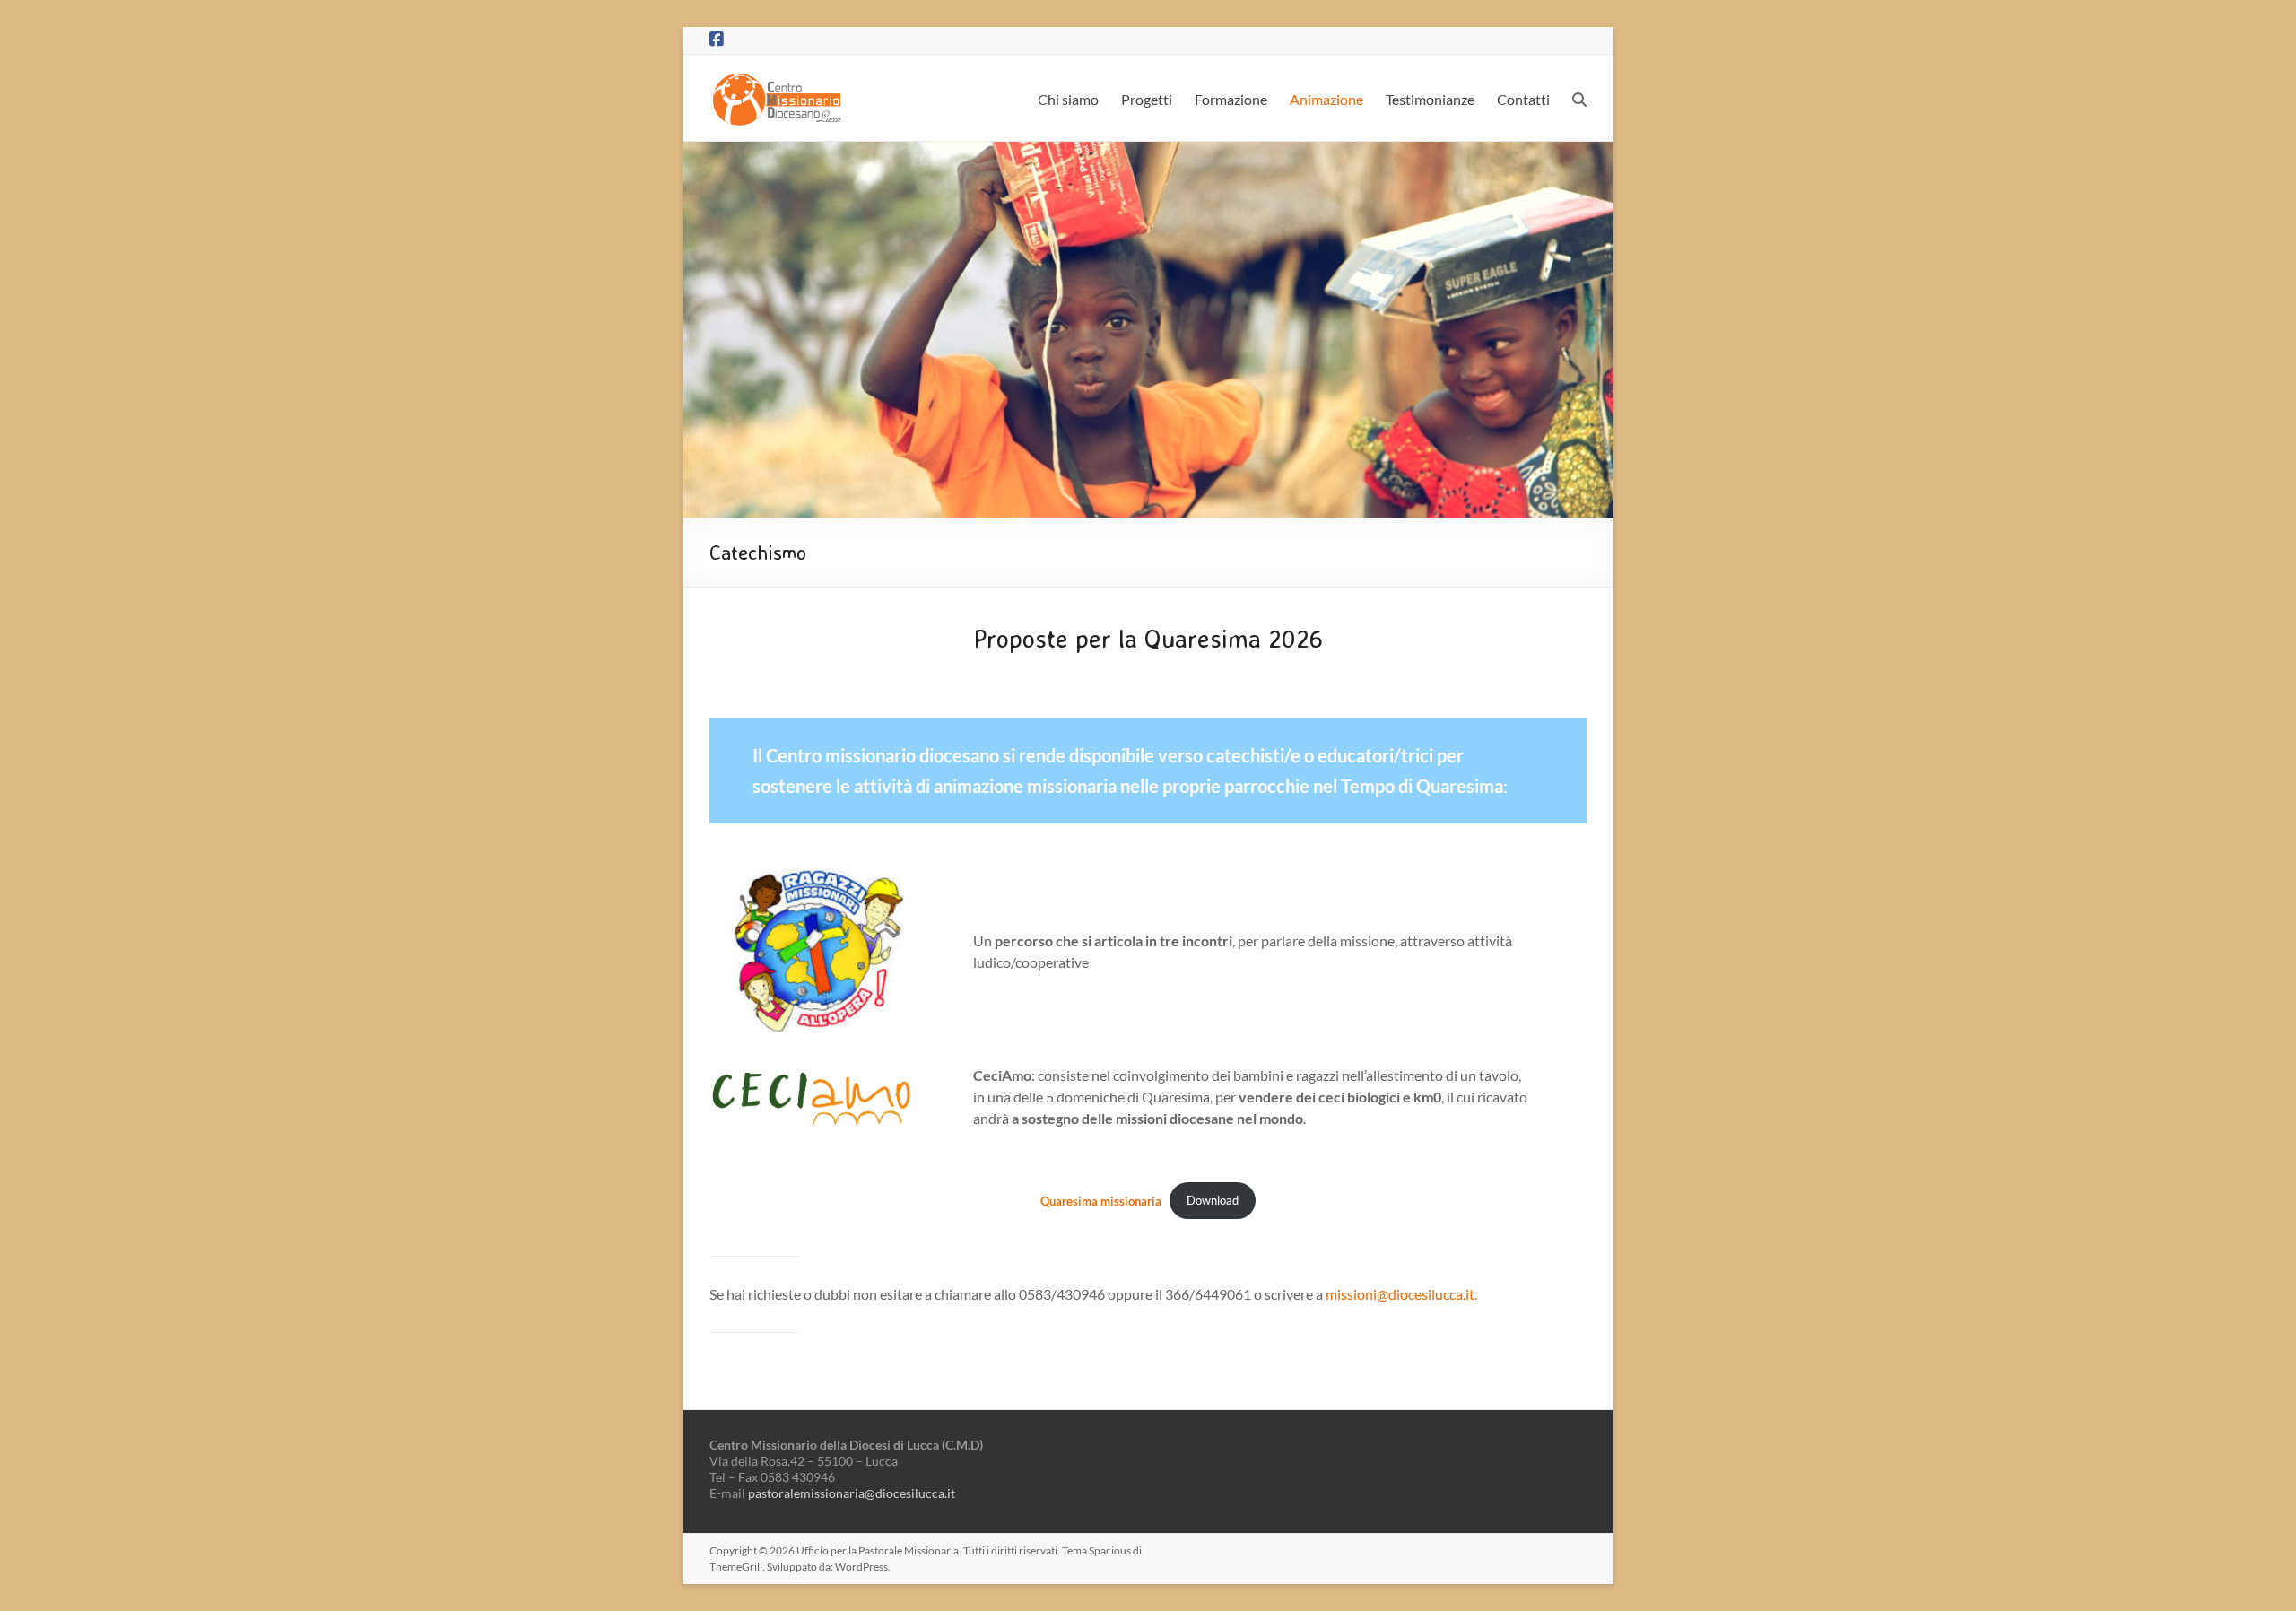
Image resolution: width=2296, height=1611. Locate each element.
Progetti (1147, 99)
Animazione (1326, 99)
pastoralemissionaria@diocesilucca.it (852, 1493)
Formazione (1231, 99)
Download (1213, 1200)
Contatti (1523, 99)
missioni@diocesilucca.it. (1401, 1294)
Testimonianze (1430, 99)
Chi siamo (1068, 99)
